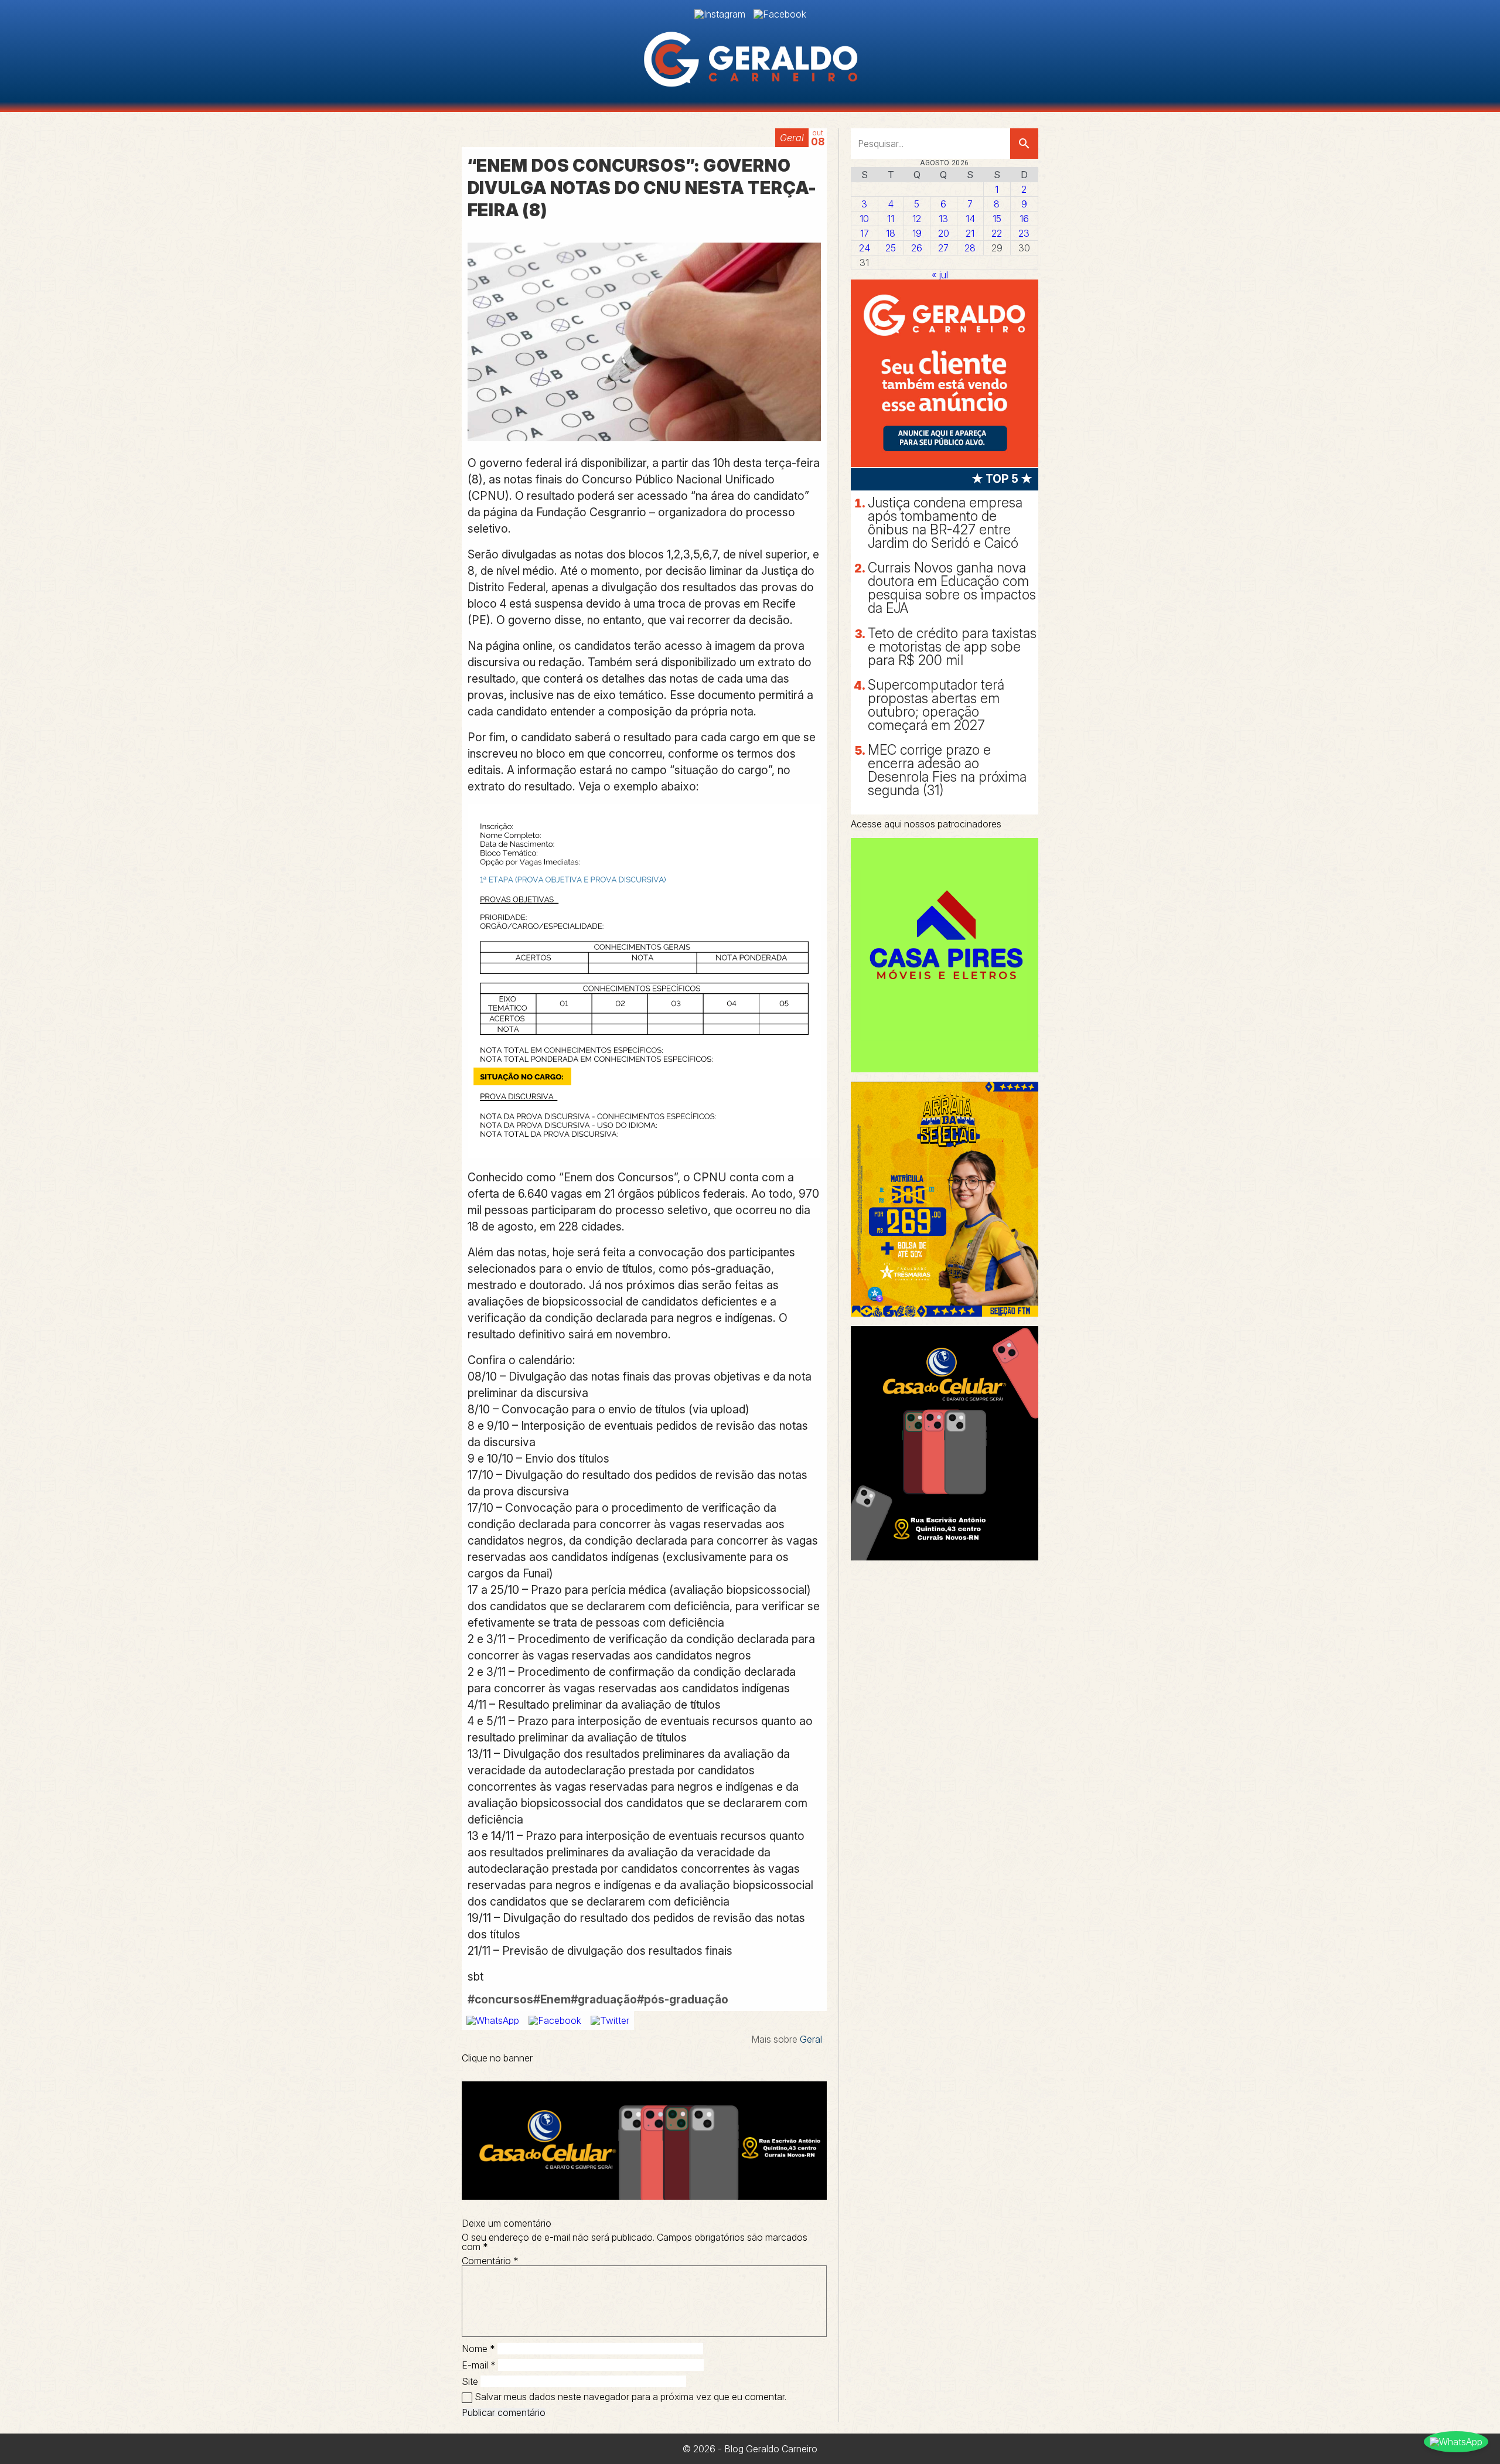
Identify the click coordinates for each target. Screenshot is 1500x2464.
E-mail (479, 2365)
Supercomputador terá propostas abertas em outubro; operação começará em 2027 (936, 705)
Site (470, 2381)
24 (865, 248)
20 (944, 233)
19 (917, 233)
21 (970, 233)
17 (865, 233)
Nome (478, 2349)
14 (970, 219)
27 (943, 248)
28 (970, 248)
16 (1024, 219)
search (1024, 144)
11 (891, 219)
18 (891, 233)
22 (997, 233)
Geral (792, 138)
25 (891, 248)
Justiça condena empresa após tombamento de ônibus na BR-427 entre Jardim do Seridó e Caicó (945, 523)
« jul (940, 275)
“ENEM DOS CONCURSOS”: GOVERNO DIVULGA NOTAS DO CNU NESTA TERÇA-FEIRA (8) (642, 188)
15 (997, 219)
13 (943, 219)
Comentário (490, 2261)
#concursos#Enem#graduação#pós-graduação (598, 1999)
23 (1024, 233)
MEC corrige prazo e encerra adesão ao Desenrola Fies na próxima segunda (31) (947, 770)
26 (917, 248)
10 (864, 219)
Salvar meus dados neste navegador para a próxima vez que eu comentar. (630, 2397)
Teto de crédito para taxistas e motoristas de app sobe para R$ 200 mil (952, 647)
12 (917, 219)
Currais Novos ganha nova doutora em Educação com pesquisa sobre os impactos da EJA (952, 588)
